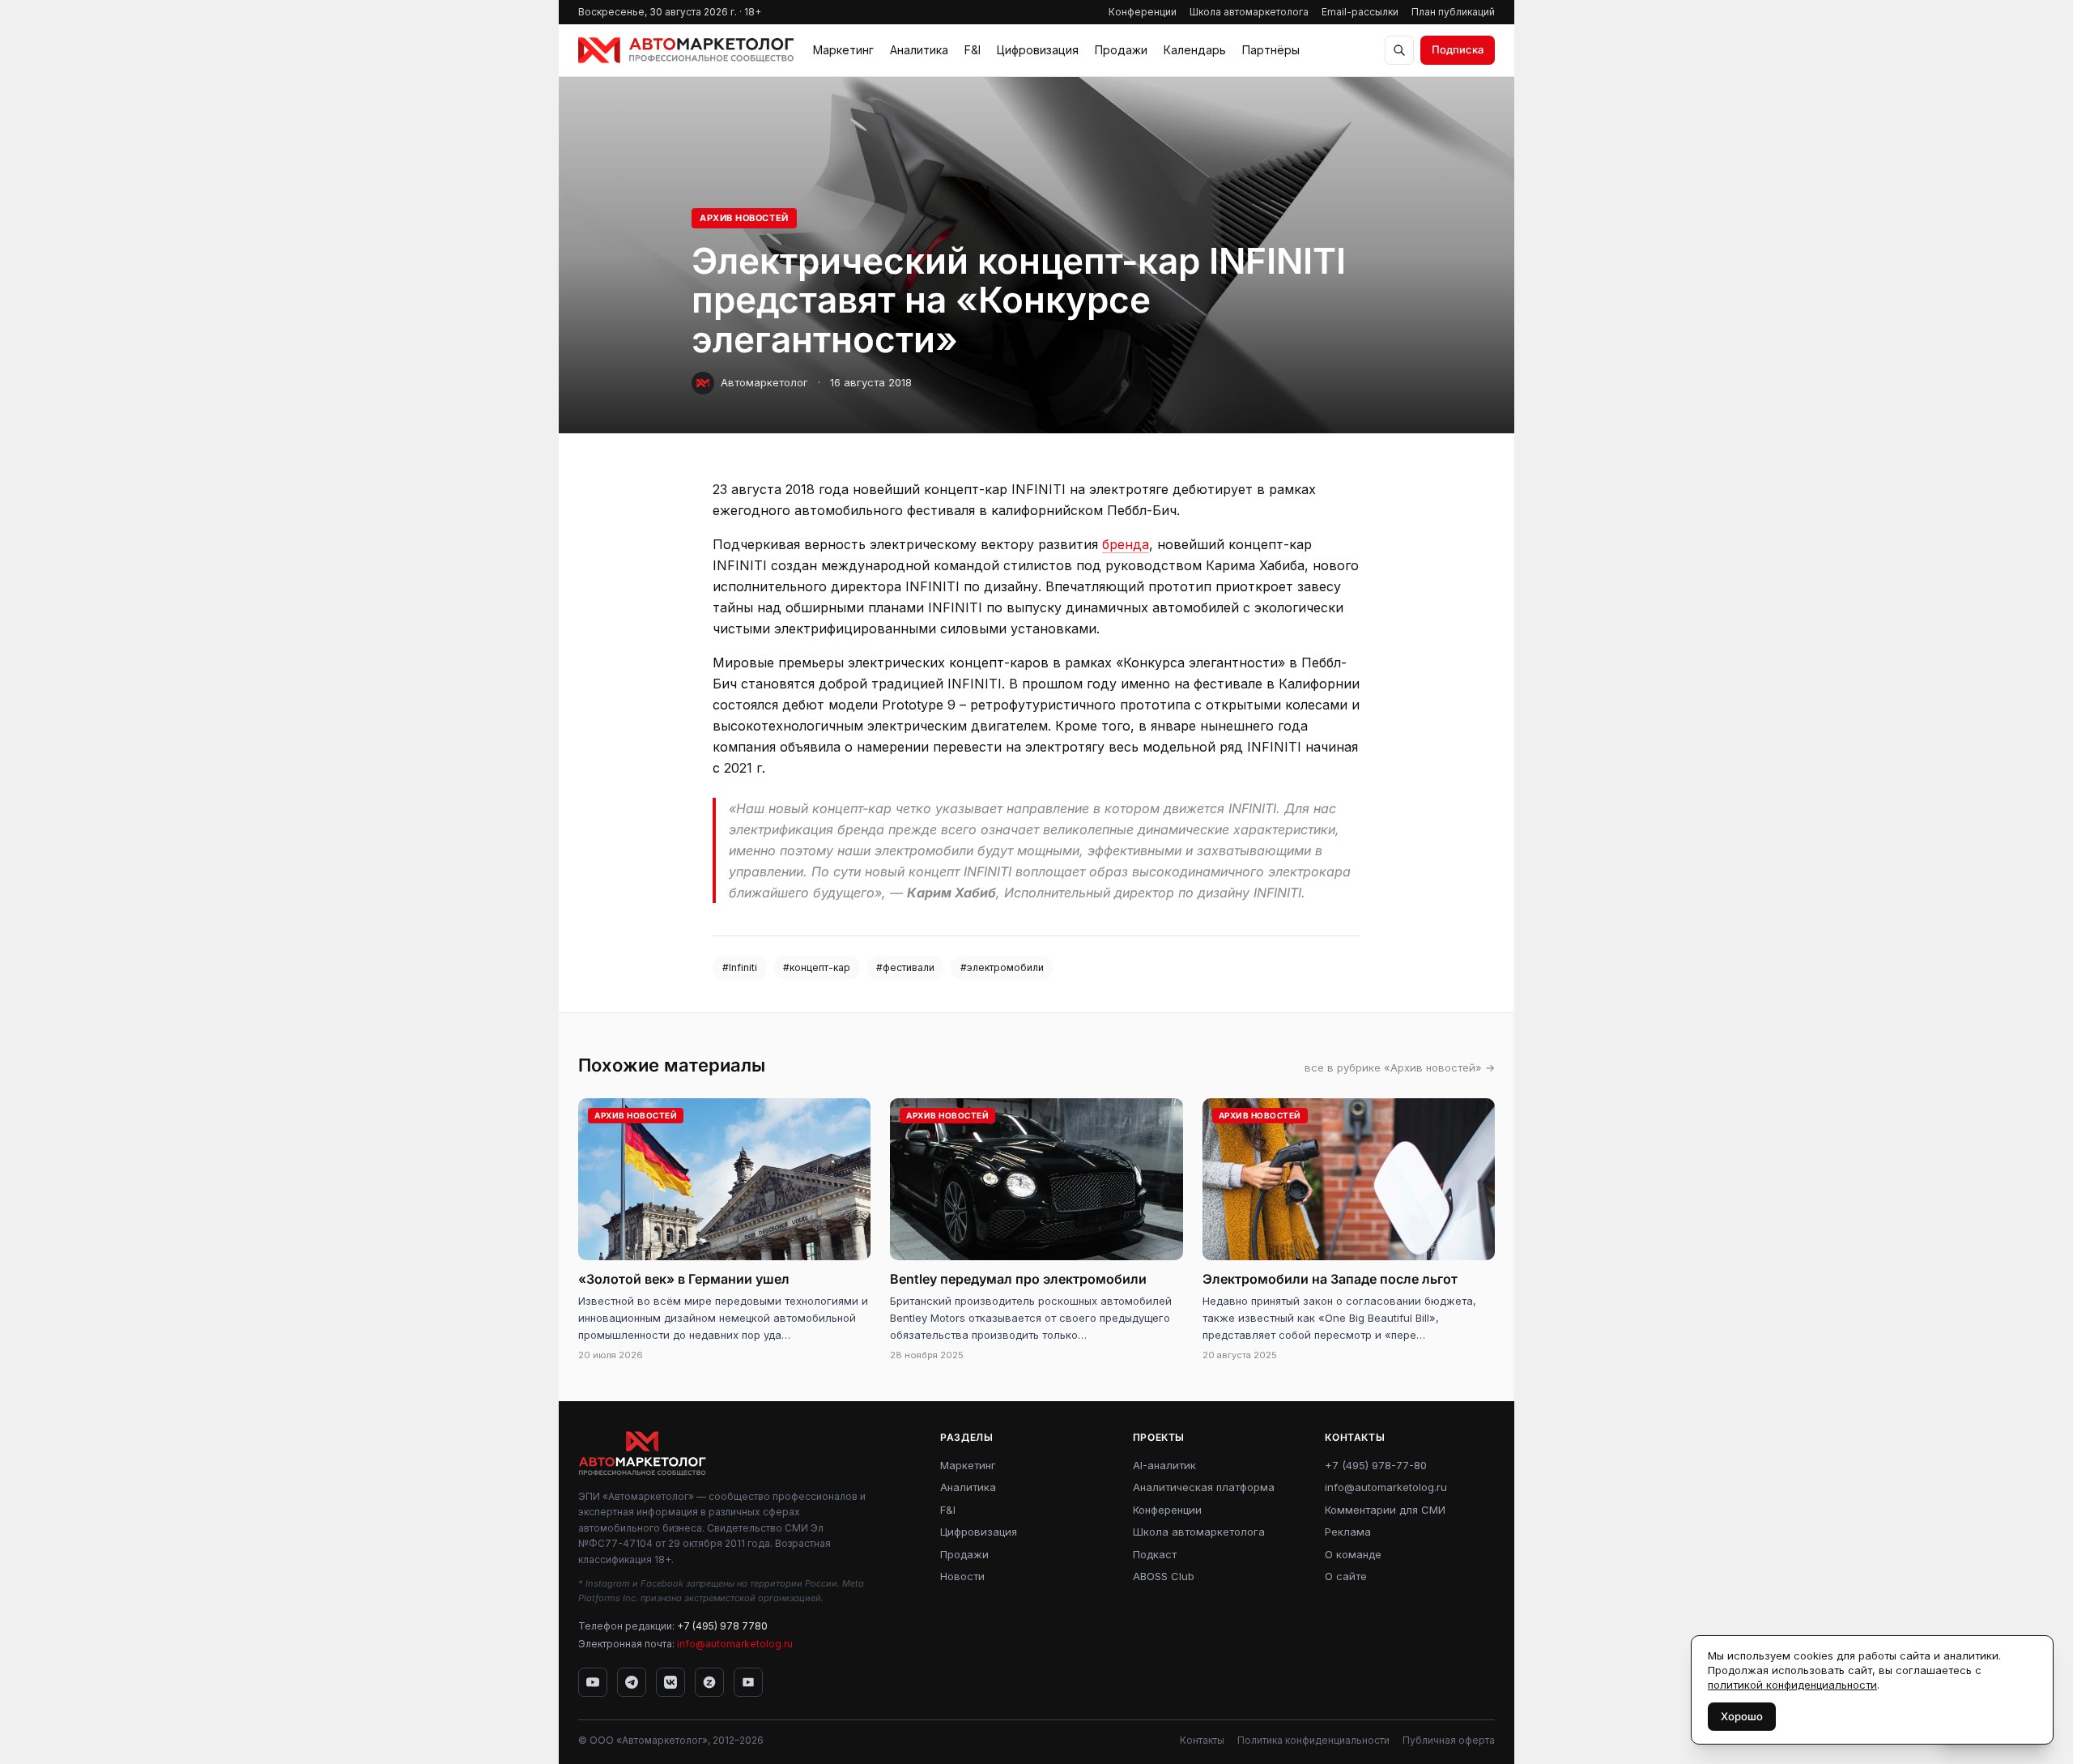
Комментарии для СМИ (1385, 1510)
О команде (1353, 1554)
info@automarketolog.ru (735, 1644)
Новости (962, 1576)
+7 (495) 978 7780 (722, 1626)
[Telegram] (632, 1682)
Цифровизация (1038, 50)
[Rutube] (748, 1682)
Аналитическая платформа (1204, 1487)
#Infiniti (740, 967)
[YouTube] (593, 1682)
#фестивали (905, 967)
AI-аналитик (1164, 1465)
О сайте (1346, 1576)
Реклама (1348, 1532)
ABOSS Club (1164, 1576)
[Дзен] (709, 1682)
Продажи (1121, 50)
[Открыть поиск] (1399, 50)
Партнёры (1271, 50)
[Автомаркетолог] (686, 50)
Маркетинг (843, 50)
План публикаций (1453, 12)
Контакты (1202, 1740)
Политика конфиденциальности (1313, 1740)
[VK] (670, 1682)
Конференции (1143, 12)
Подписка (1458, 49)
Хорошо (1742, 1716)
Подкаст (1155, 1554)
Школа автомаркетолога (1249, 12)
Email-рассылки (1360, 12)
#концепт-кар (817, 967)
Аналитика (919, 50)
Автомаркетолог (764, 382)
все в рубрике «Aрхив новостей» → (1400, 1067)
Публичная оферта (1449, 1740)
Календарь (1195, 50)
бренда (1126, 544)
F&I (973, 50)
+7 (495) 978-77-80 (1376, 1465)
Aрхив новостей (744, 218)
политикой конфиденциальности (1792, 1685)
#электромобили (1002, 967)
